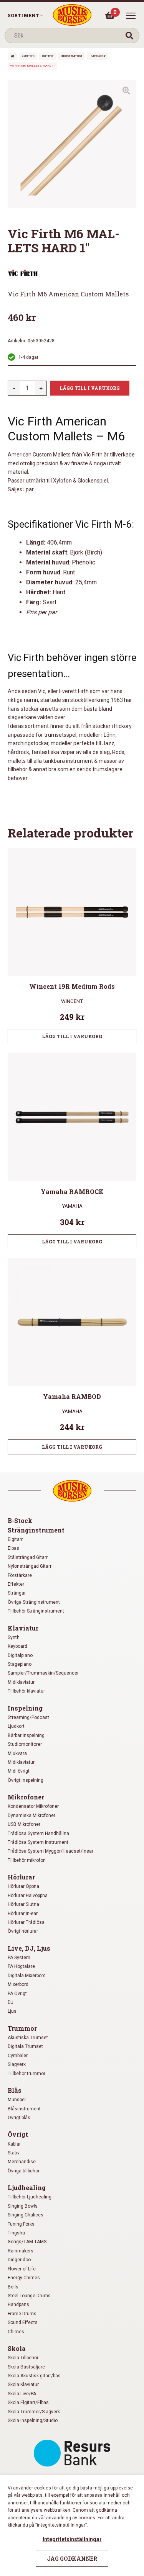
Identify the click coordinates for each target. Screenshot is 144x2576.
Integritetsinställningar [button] (72, 2539)
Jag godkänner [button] (72, 2559)
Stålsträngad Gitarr (28, 1557)
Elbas (13, 1548)
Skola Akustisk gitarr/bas (34, 2376)
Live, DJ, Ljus (29, 1948)
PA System (19, 1958)
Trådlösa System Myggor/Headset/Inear (50, 1851)
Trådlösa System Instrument (38, 1842)
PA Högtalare (21, 1966)
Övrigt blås (19, 2118)
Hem (12, 56)
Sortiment (23, 15)
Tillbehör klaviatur (26, 1691)
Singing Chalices (26, 2215)
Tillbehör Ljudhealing (30, 2197)
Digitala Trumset (25, 2046)
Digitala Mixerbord (27, 1976)
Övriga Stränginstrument (34, 1602)
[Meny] (131, 16)
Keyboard (17, 1646)
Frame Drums (22, 2314)
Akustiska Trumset (28, 2038)
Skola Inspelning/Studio (33, 2421)
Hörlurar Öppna (23, 1886)
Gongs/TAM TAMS (27, 2242)
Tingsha (16, 2233)
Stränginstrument (36, 1530)
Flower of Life (22, 2269)
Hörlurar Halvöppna (28, 1896)
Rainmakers (21, 2251)
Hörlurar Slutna (23, 1904)
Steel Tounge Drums (29, 2296)
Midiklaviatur (21, 1682)
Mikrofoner (26, 1797)
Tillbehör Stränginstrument (36, 1611)
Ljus (12, 2011)
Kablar (14, 2144)
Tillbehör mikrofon (27, 1860)
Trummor (47, 56)
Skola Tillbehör (23, 2358)
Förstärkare (20, 1575)
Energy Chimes (24, 2278)
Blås (15, 2090)
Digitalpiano (20, 1655)
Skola (17, 2348)
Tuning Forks (21, 2224)
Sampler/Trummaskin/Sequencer (43, 1673)
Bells (13, 2287)
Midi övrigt (19, 1771)
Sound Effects (23, 2322)
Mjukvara (17, 1753)
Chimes (16, 2332)
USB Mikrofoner (24, 1824)
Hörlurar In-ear (23, 1914)
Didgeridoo (19, 2260)
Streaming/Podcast (28, 1717)
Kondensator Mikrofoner (33, 1806)
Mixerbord (18, 1984)
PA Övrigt (17, 1994)
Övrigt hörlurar (23, 1931)
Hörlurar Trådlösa (26, 1922)
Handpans (18, 2304)
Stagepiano (20, 1664)
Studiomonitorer (25, 1744)
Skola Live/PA (22, 2394)
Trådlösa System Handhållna (38, 1833)
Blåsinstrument (24, 2109)
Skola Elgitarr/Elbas (28, 2403)
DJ (11, 2002)
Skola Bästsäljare (26, 2367)
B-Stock (20, 1520)
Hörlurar (21, 1877)
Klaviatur (23, 1628)
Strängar (17, 1593)
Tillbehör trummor (71, 56)
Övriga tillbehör (24, 2171)
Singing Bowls (23, 2206)
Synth (14, 1637)
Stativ (14, 2153)
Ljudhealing (27, 2188)
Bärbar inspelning (26, 1735)
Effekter (16, 1584)
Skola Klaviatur (23, 2385)
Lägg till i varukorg (90, 388)
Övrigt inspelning (26, 1780)
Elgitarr (15, 1539)
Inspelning (25, 1708)
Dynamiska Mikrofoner (31, 1815)
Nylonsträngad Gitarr (30, 1566)
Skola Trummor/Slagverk (34, 2412)
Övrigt (18, 2134)
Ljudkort (16, 1726)
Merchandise (22, 2162)
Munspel (17, 2100)
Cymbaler (18, 2056)
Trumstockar (97, 56)
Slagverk (17, 2064)
